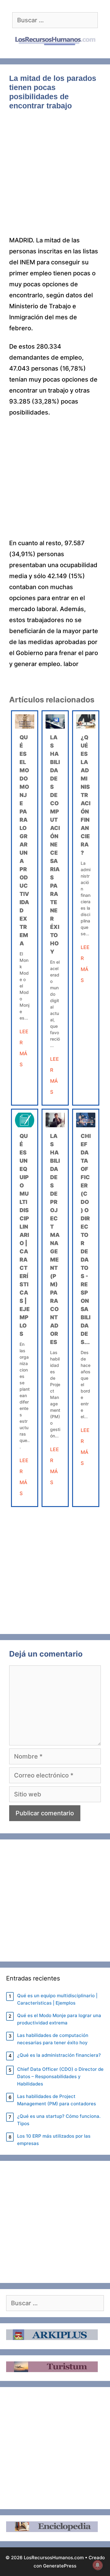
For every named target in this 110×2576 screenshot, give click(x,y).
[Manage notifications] (97, 2565)
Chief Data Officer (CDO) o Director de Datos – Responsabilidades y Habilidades (60, 2076)
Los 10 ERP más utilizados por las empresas (54, 2140)
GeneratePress (60, 2566)
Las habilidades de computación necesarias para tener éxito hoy (55, 844)
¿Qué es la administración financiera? (86, 795)
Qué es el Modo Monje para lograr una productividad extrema (59, 2019)
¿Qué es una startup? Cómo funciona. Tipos (59, 2120)
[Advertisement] (55, 177)
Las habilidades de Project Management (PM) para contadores (57, 2100)
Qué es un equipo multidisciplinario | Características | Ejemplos (25, 1235)
